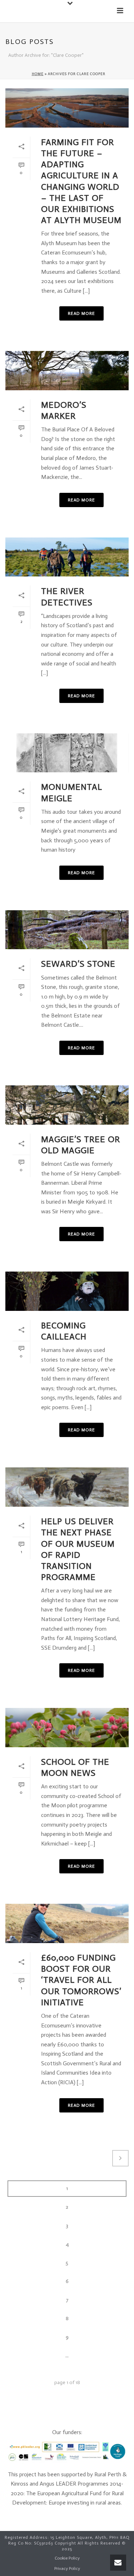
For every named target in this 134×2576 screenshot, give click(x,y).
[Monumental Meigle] (67, 753)
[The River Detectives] (67, 557)
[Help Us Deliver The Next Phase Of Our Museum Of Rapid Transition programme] (67, 1487)
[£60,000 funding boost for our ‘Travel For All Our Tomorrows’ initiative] (67, 1923)
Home (38, 74)
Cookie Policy (67, 2558)
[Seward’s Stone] (67, 930)
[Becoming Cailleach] (67, 1291)
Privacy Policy (67, 2568)
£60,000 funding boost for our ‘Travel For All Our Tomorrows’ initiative (81, 1980)
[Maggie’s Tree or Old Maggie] (67, 1105)
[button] (71, 4)
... (67, 2356)
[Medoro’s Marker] (67, 371)
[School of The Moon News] (67, 1728)
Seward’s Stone (78, 964)
